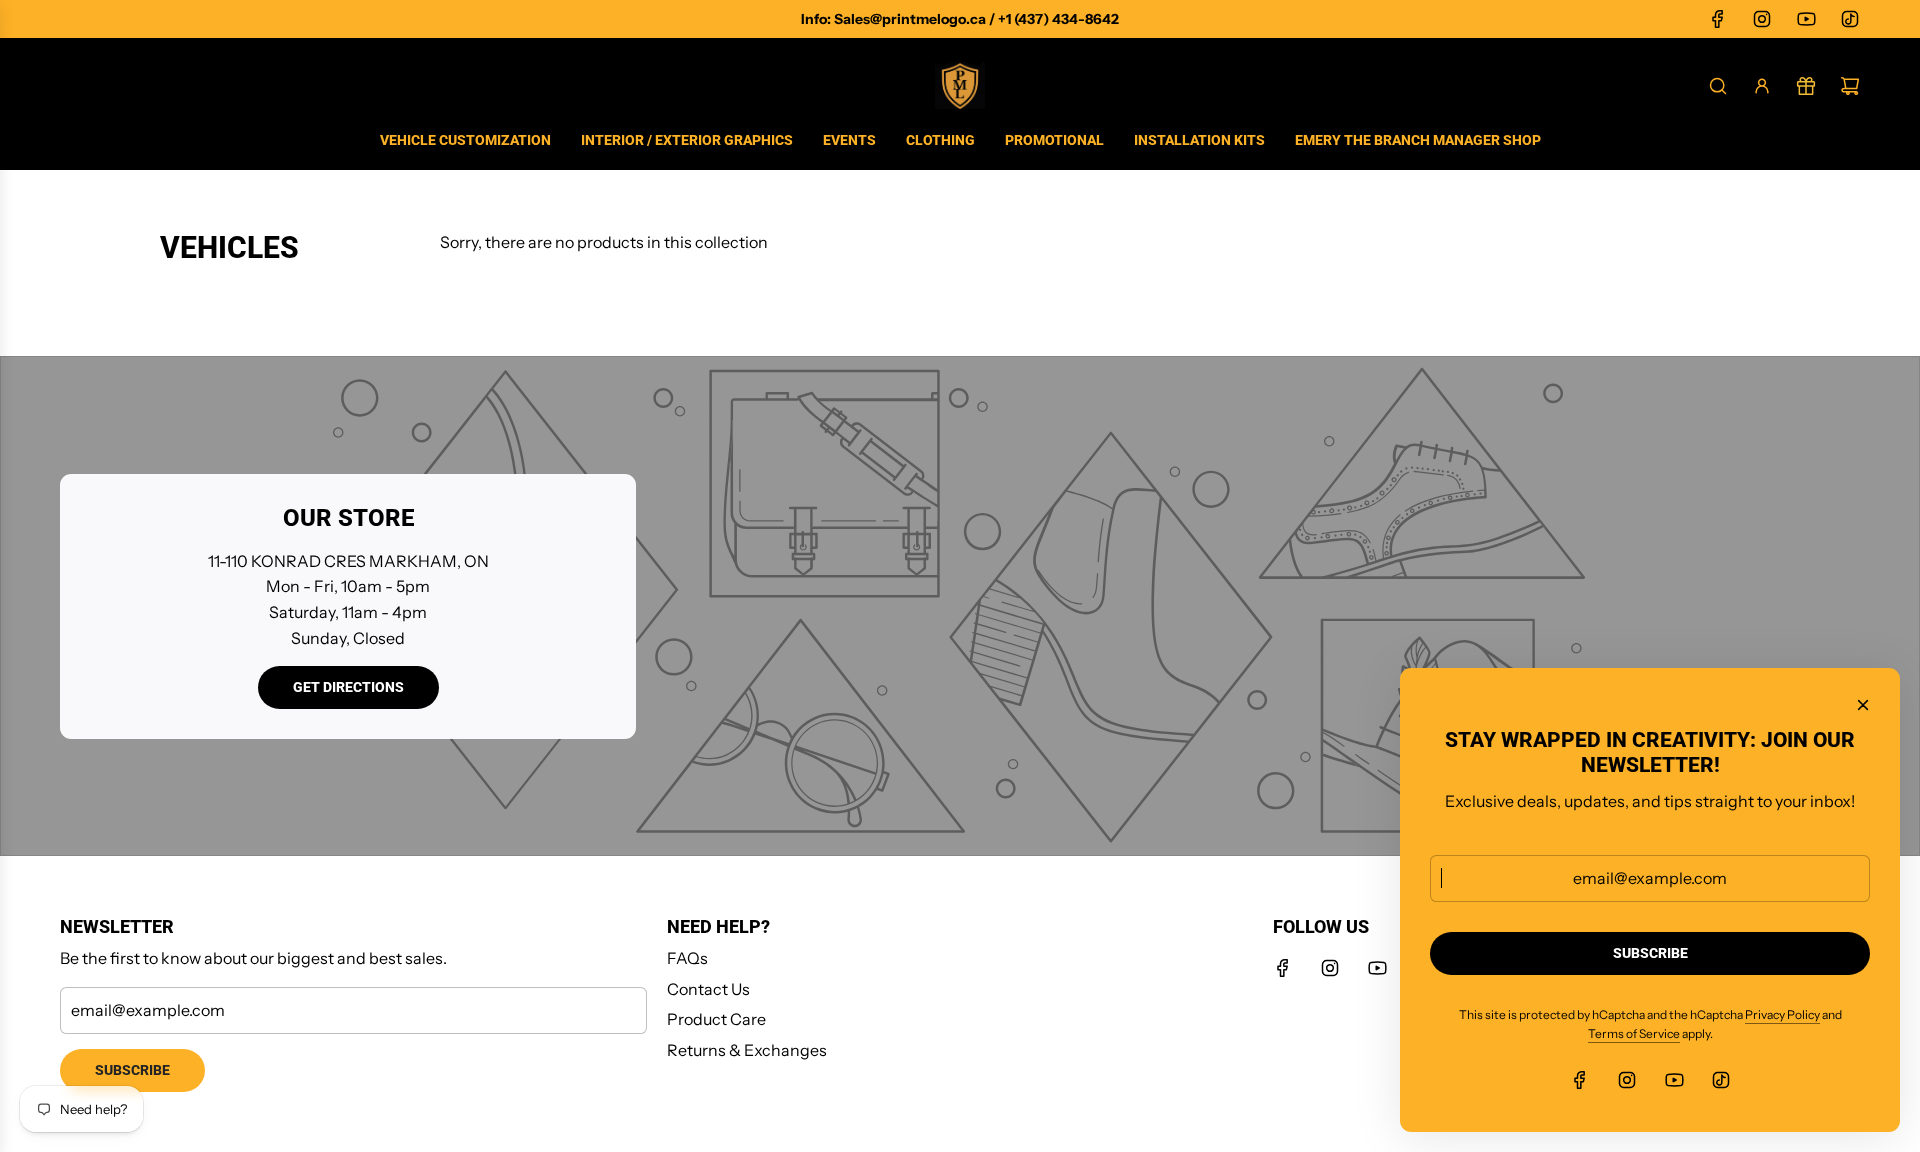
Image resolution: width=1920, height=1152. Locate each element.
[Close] (1863, 705)
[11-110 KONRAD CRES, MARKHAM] (960, 606)
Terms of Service (1634, 1033)
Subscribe (132, 1070)
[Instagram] (1762, 19)
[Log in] (1762, 86)
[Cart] (1850, 86)
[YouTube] (1806, 19)
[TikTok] (1850, 19)
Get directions (348, 687)
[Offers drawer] (1806, 86)
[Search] (1718, 86)
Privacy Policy (1782, 1014)
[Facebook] (1718, 19)
